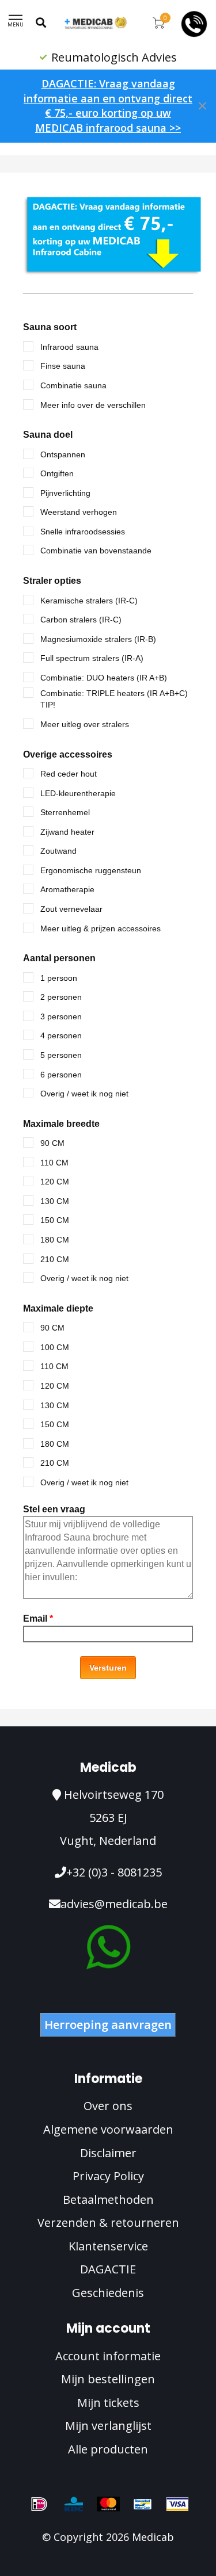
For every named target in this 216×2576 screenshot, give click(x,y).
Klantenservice (108, 2246)
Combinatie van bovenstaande (96, 551)
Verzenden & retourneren (108, 2223)
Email (38, 1618)
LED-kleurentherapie (78, 793)
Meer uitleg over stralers (85, 724)
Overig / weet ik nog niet (84, 1094)
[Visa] (177, 2504)
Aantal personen (59, 958)
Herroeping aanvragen (108, 2025)
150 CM (55, 1220)
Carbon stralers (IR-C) (81, 620)
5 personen (61, 1055)
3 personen (61, 1016)
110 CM (54, 1163)
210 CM (55, 1259)
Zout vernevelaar (71, 909)
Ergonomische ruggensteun (91, 870)
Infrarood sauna (69, 347)
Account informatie (108, 2356)
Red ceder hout (69, 774)
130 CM (55, 1201)
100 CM (55, 1347)
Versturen (108, 1668)
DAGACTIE (108, 2269)
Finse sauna (63, 366)
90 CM (52, 1143)
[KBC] (74, 2504)
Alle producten (108, 2449)
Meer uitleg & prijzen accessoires (101, 928)
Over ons (108, 2106)
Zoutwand (58, 851)
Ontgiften (57, 473)
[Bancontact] (143, 2504)
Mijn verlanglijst (108, 2426)
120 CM (55, 1182)
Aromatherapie (67, 889)
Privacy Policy (108, 2176)
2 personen (61, 997)
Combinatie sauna (73, 385)
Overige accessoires (68, 754)
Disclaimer (108, 2153)
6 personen (61, 1075)
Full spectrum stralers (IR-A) (92, 658)
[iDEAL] (39, 2504)
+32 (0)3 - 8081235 (114, 1872)
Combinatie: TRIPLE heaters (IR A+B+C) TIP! (114, 699)
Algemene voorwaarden (108, 2129)
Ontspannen (63, 454)
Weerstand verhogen (79, 512)
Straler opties (52, 581)
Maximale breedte (61, 1124)
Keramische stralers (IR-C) (89, 601)
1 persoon (59, 978)
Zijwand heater (67, 832)
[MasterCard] (108, 2504)
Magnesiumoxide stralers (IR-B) (98, 639)
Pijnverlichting (65, 493)
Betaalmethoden (108, 2199)
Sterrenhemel (65, 812)
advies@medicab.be (114, 1904)
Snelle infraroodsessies (83, 532)
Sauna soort (50, 327)
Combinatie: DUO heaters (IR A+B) (104, 678)
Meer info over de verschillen (93, 405)
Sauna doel (48, 435)
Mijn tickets (108, 2403)
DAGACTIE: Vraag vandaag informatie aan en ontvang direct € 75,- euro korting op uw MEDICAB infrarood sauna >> (108, 106)
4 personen (61, 1035)
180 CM (55, 1240)
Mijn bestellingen (108, 2379)
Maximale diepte (58, 1308)
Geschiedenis (108, 2293)
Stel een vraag (54, 1509)
